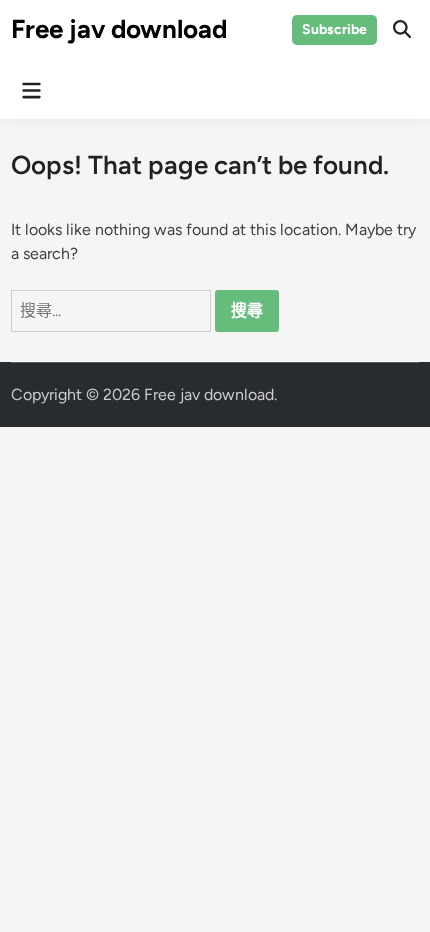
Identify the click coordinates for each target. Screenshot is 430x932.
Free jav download (119, 29)
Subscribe (334, 29)
